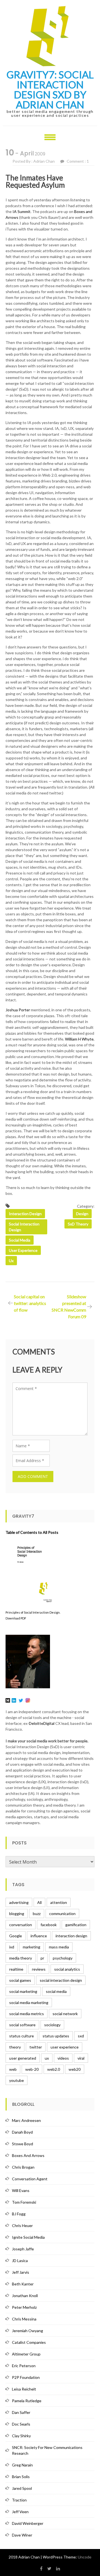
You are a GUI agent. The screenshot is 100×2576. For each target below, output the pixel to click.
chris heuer (22, 2225)
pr (42, 1958)
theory (15, 2047)
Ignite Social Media (28, 2237)
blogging (17, 1914)
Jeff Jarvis (21, 2272)
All (39, 1902)
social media (20, 1240)
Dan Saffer (21, 2412)
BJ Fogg (19, 2214)
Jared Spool (22, 2488)
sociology (52, 2025)
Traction (19, 2500)
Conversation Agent (30, 2179)
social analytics (67, 1969)
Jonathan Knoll (25, 2296)
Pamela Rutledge (27, 2401)
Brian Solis (21, 2477)
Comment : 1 (78, 161)
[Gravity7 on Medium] (8, 1700)
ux (11, 1261)
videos (63, 2058)
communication (62, 1914)
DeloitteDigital (42, 1723)
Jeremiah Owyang (27, 2331)
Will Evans (21, 2190)
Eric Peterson (24, 2366)
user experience (23, 1250)
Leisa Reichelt (24, 2389)
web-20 (32, 2069)
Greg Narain (22, 2465)
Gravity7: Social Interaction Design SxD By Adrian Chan (50, 90)
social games (20, 1980)
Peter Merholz (24, 2307)
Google (16, 1936)
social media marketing (29, 2002)
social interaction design (24, 1227)
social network (65, 2014)
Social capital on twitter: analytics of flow (30, 1303)
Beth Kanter (23, 2284)
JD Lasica (20, 2261)
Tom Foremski (24, 2202)
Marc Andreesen (26, 2120)
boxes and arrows (28, 2155)
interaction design (25, 1214)
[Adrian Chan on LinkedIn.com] (14, 1700)
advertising (19, 1902)
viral (81, 2058)
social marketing (23, 1991)
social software (22, 2025)
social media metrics (27, 2014)
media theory (21, 1958)
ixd (12, 1947)
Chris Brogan (23, 2167)
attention (59, 1902)
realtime (16, 1969)
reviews (39, 1969)
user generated (23, 2058)
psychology (63, 1958)
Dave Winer (22, 2535)
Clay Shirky (21, 2436)
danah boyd (22, 2132)
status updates (56, 2036)
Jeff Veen (20, 2512)
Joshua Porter (18, 1010)
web (13, 2069)
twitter (36, 2047)
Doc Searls (21, 2424)
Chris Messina (24, 2319)
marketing (32, 1947)
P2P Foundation (26, 2377)
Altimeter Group (26, 2354)
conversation (21, 1925)
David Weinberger (28, 2523)
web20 (75, 2069)
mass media (59, 1947)
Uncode (85, 2557)
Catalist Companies (29, 2342)
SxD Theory (78, 1224)
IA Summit (22, 211)
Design (82, 1214)
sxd (81, 2036)
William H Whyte (79, 1039)
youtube (17, 2080)
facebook (49, 1925)
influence (39, 1936)
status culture (22, 2036)
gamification (76, 1925)
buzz (37, 1914)
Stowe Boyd (22, 2144)
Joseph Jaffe (23, 2249)
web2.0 (54, 2069)
